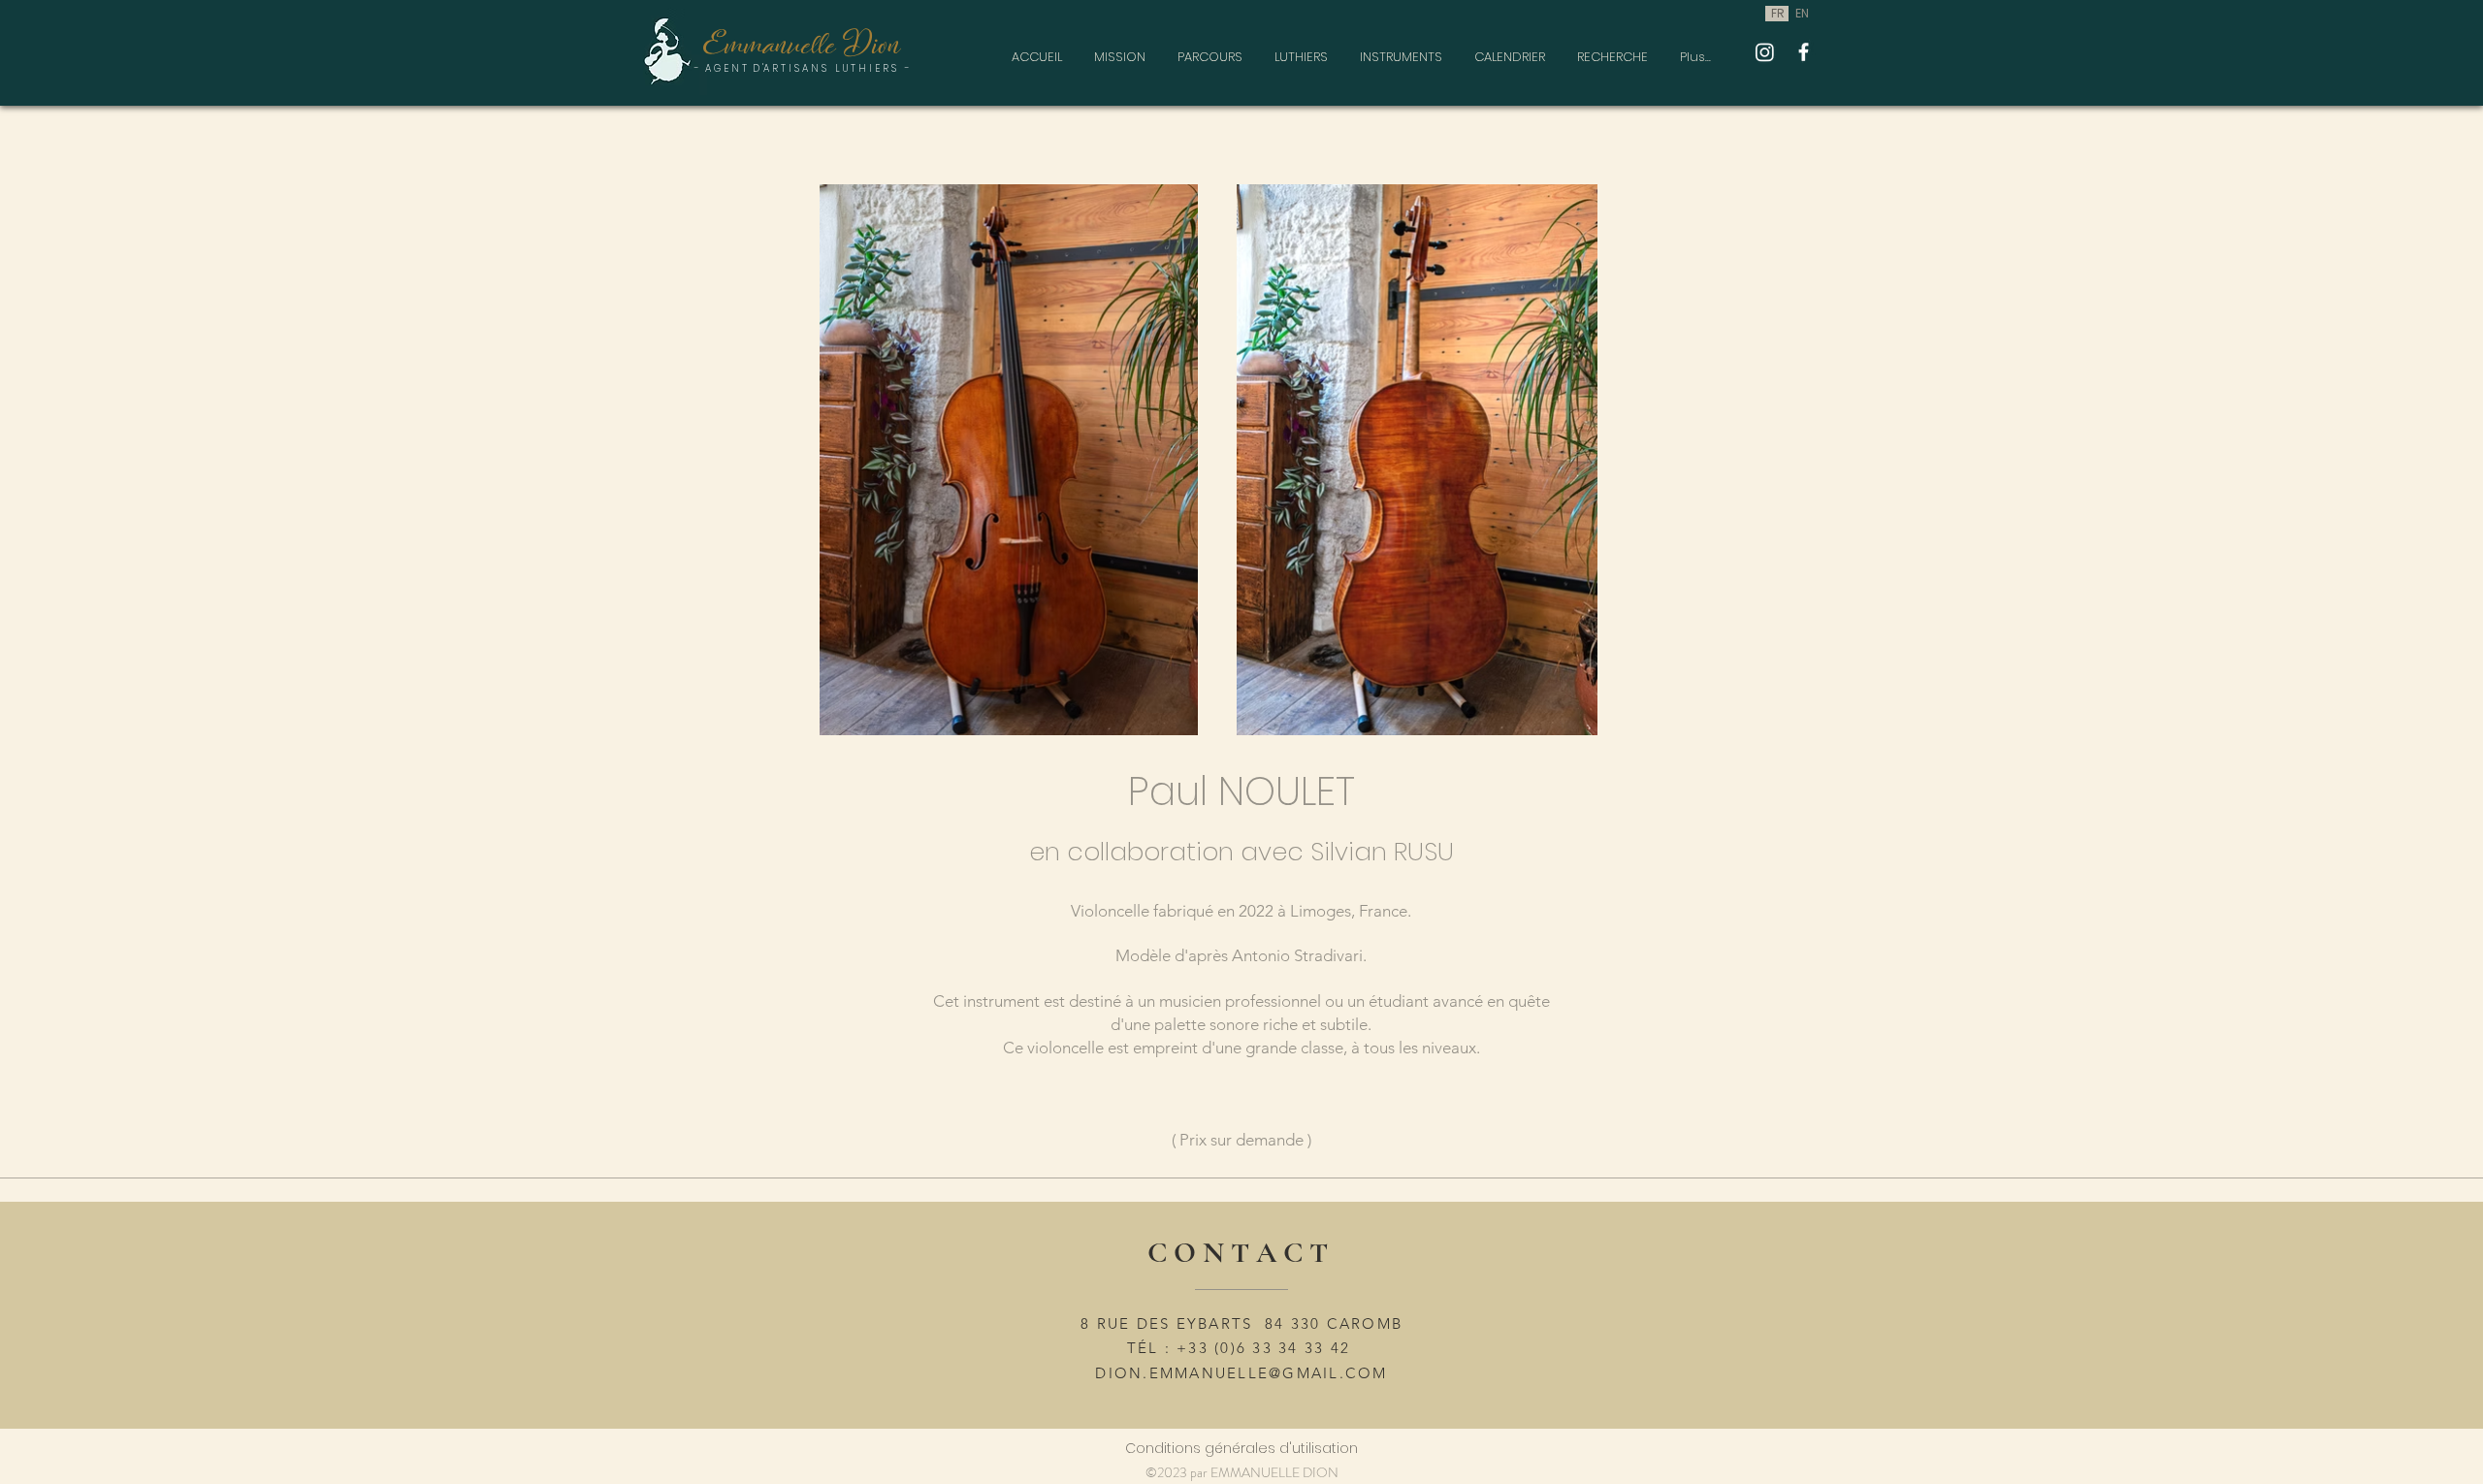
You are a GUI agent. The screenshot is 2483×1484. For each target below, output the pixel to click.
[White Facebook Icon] (1804, 52)
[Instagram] (1765, 52)
